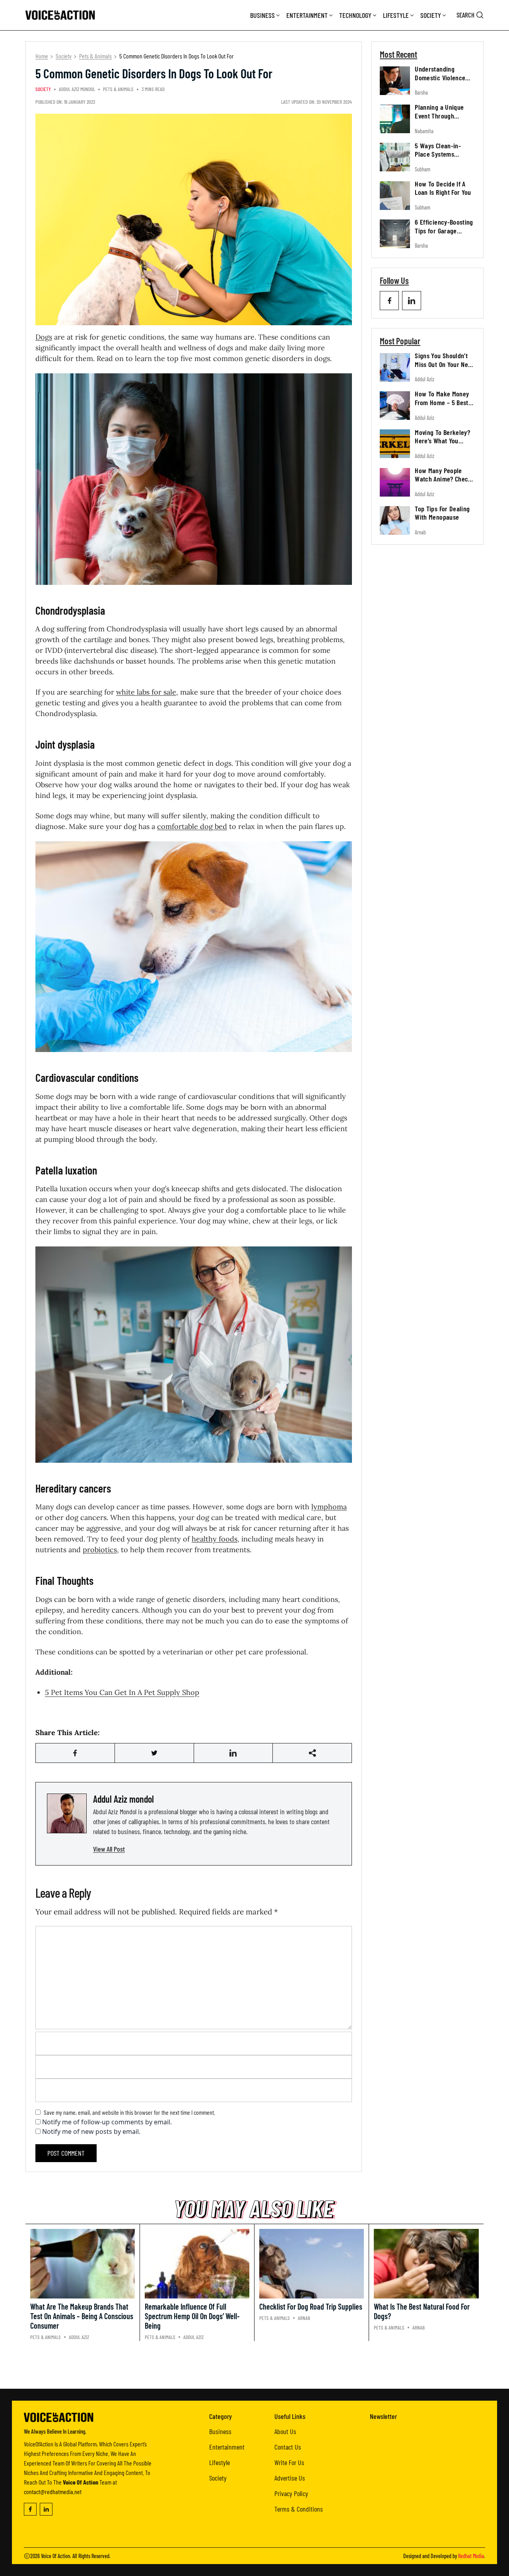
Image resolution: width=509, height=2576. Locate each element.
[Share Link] (75, 1753)
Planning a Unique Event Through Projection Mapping (441, 116)
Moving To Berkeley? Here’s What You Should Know (442, 440)
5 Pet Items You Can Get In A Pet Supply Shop (122, 1692)
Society (431, 15)
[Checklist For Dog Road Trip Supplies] (312, 2264)
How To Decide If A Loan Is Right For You (443, 188)
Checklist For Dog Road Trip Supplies (311, 2306)
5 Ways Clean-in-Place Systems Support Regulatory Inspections (441, 158)
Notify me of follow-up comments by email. (107, 2122)
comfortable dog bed (192, 826)
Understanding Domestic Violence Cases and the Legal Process (442, 82)
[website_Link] (389, 301)
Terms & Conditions (299, 2509)
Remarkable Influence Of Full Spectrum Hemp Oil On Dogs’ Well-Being (192, 2316)
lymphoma (329, 1507)
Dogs (44, 337)
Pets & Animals (95, 56)
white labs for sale (146, 692)
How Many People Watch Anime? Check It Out (443, 479)
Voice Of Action (55, 2556)
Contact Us (288, 2447)
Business (262, 15)
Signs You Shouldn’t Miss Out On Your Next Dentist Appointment (444, 364)
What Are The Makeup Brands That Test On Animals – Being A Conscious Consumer (82, 2316)
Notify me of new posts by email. (91, 2131)
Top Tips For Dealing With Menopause (442, 513)
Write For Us (289, 2462)
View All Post (109, 1849)
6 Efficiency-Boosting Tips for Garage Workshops (444, 230)
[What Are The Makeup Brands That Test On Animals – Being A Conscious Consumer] (83, 2264)
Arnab (420, 532)
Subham (423, 169)
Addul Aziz (424, 379)
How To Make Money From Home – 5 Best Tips (442, 402)
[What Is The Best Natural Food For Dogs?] (426, 2264)
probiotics (100, 1550)
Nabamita (424, 131)
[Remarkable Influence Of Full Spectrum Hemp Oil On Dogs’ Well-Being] (197, 2264)
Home (42, 56)
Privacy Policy (291, 2493)
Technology (355, 15)
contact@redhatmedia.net (53, 2492)
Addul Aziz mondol (77, 89)
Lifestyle (396, 15)
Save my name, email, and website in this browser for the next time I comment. (129, 2112)
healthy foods (215, 1539)
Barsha (421, 92)
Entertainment (307, 15)
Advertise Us (290, 2478)
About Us (285, 2431)
